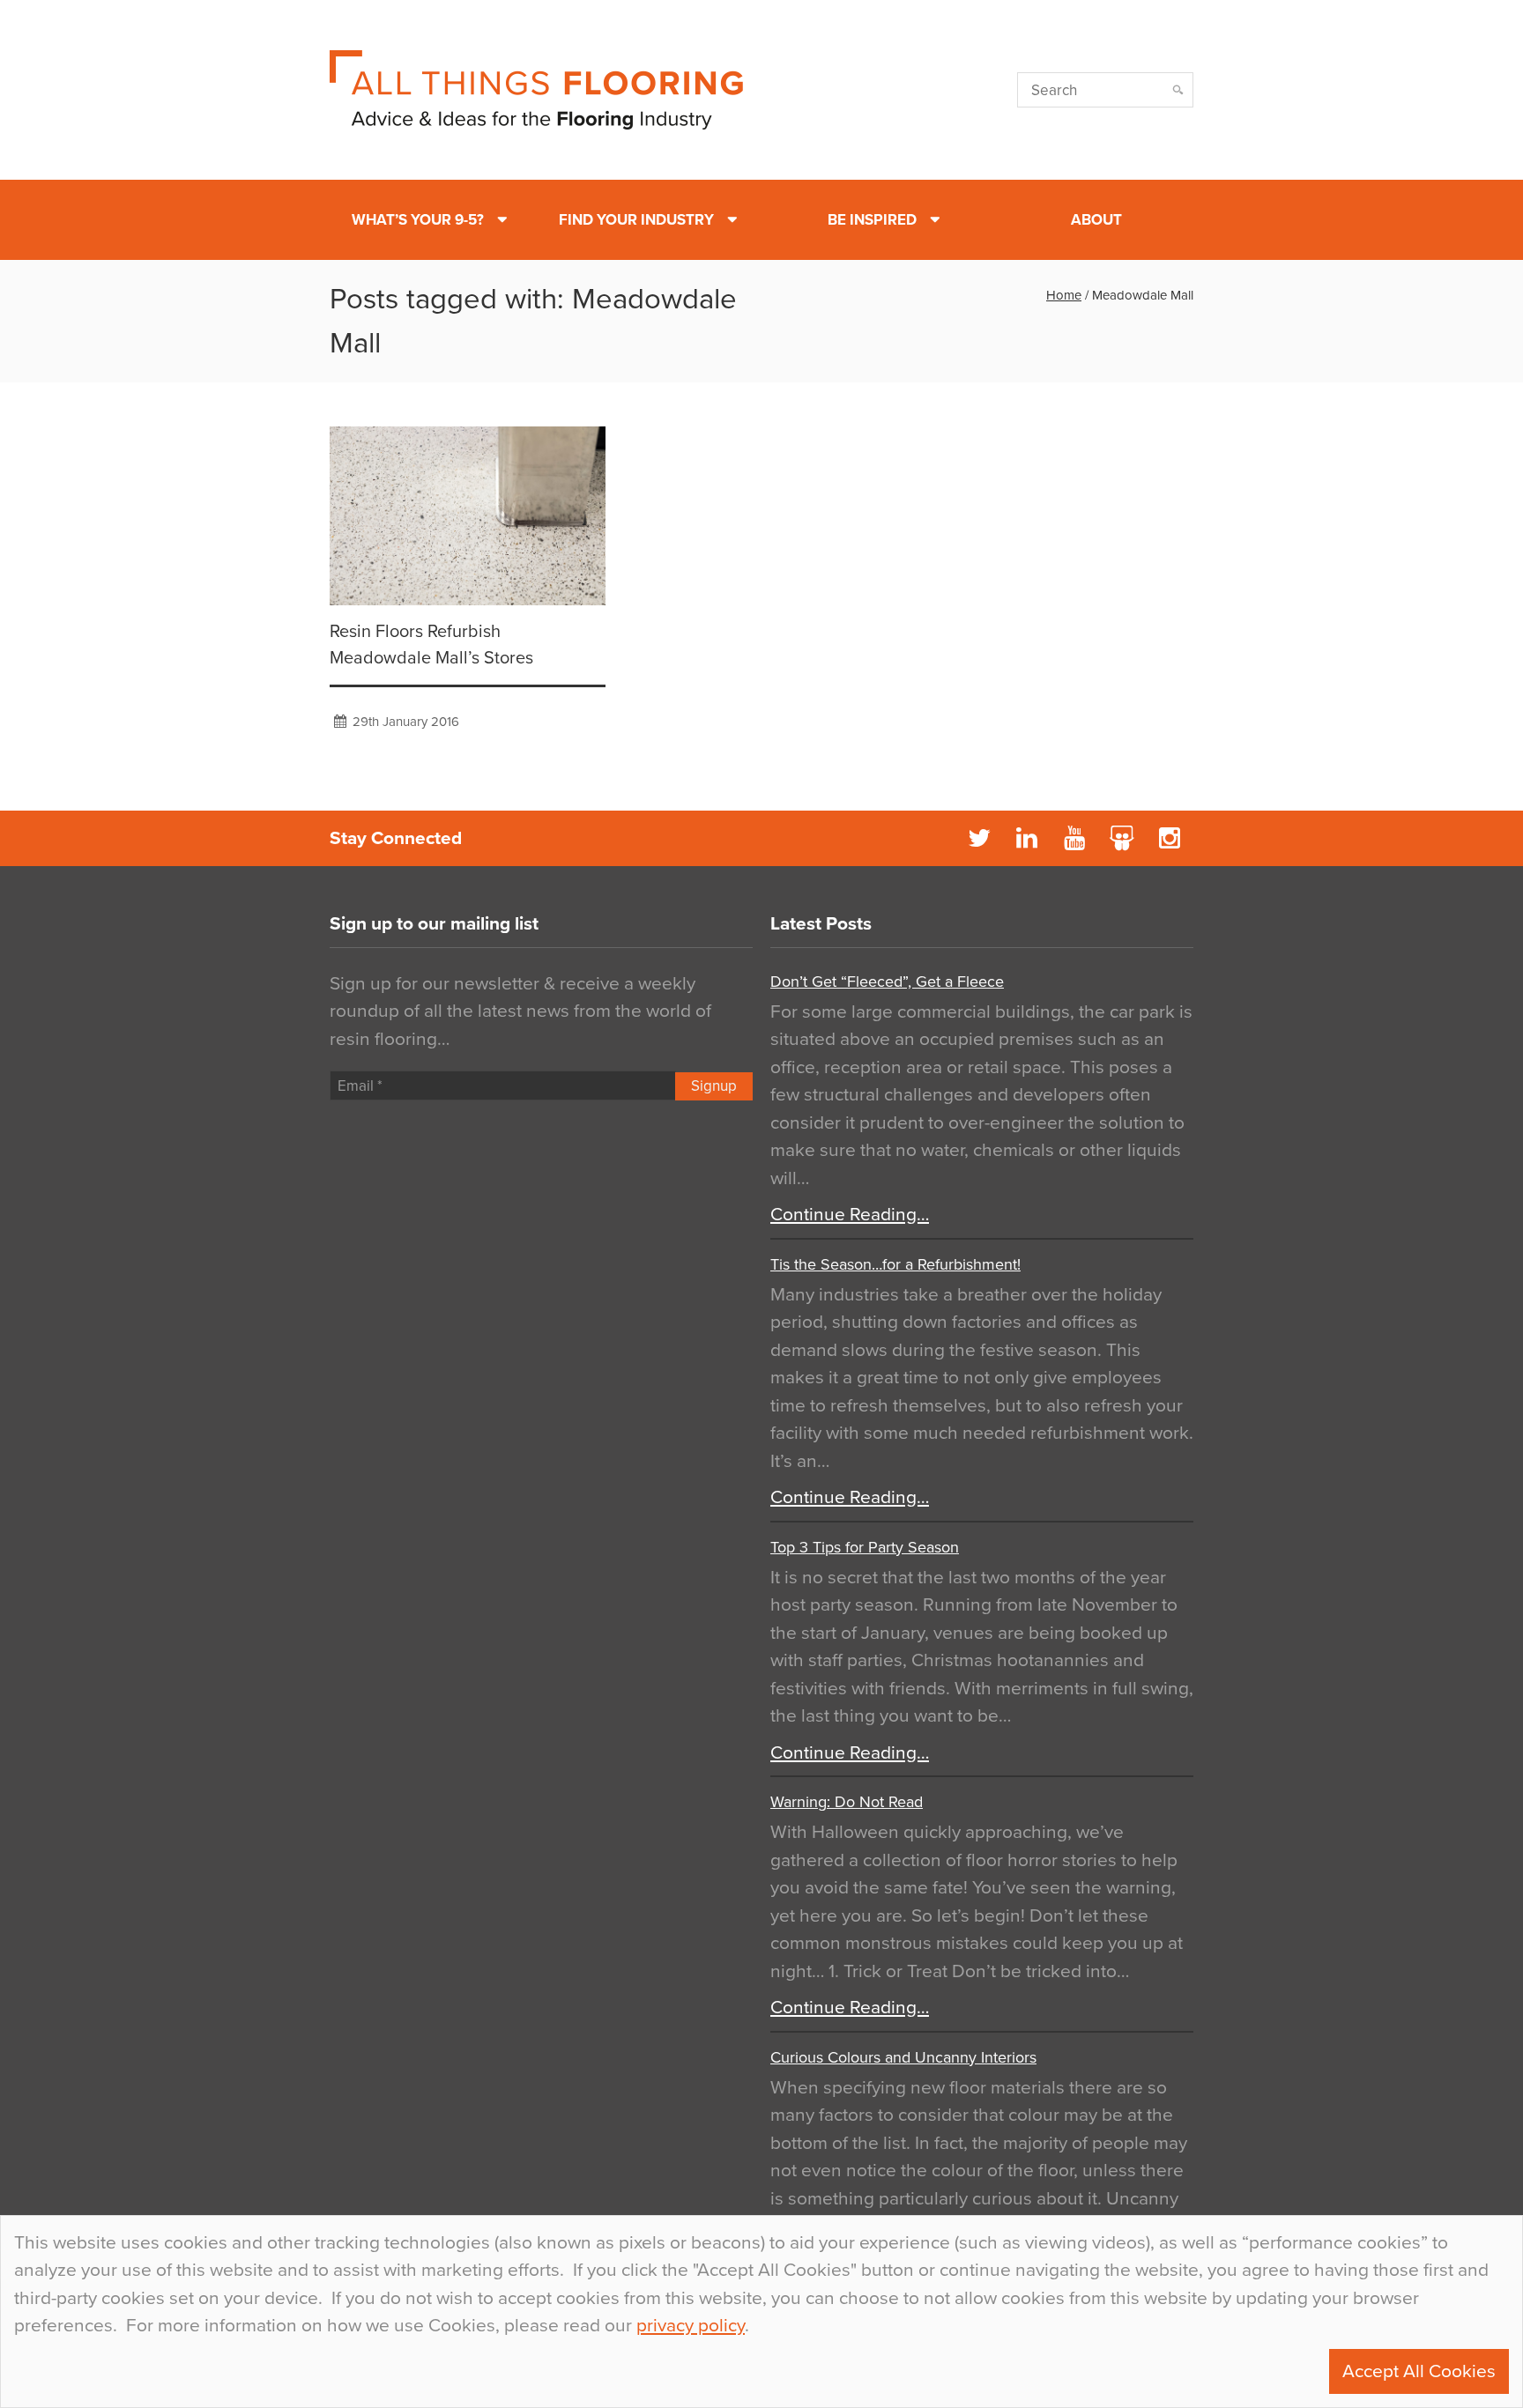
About (1096, 220)
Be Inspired (872, 220)
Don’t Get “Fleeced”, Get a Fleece (887, 982)
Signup (714, 1086)
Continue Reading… (850, 1215)
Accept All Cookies (1419, 2371)
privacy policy (691, 2326)
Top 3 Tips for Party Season (865, 1547)
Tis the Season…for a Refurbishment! (895, 1264)
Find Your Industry (636, 220)
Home (1064, 295)
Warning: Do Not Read (847, 1802)
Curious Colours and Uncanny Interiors (903, 2057)
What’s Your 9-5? (418, 220)
